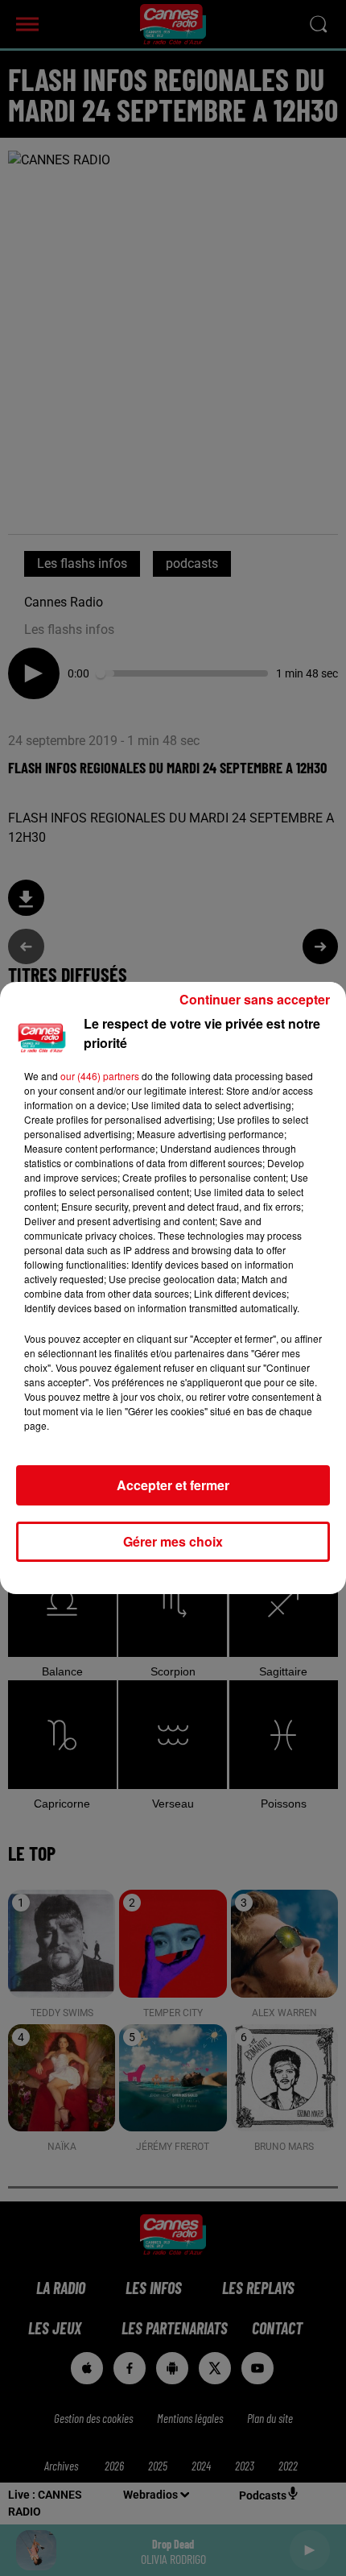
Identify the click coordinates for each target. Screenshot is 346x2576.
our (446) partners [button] (100, 1076)
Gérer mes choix (173, 1541)
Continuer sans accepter (255, 999)
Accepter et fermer (173, 1485)
